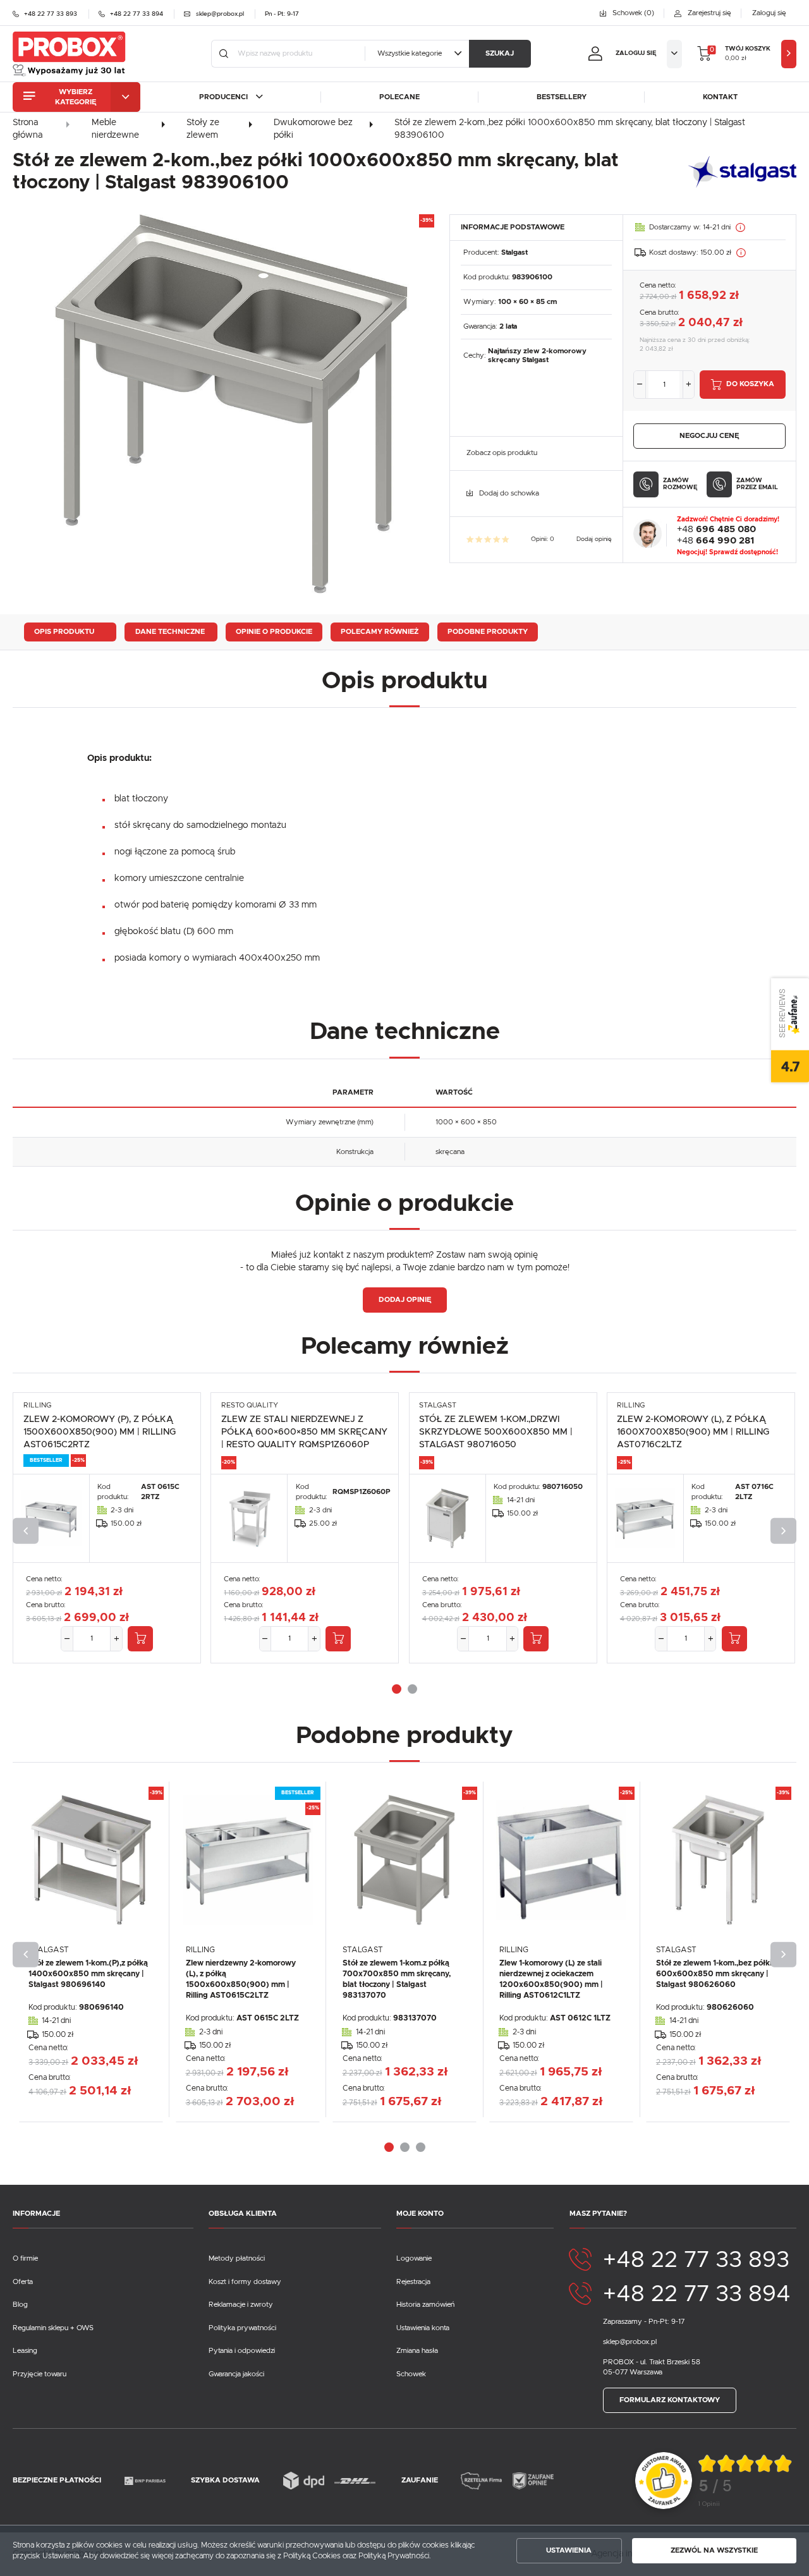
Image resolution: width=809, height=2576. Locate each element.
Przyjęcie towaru (40, 2374)
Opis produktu (64, 632)
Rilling (37, 1405)
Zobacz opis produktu (502, 453)
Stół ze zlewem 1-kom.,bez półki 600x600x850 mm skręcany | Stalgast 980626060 (714, 1974)
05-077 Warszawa (633, 2372)
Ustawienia (569, 2550)
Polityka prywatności (242, 2328)
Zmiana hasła (417, 2351)
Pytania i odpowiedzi (242, 2351)
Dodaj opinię (594, 539)
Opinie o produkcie (274, 632)
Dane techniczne (170, 632)
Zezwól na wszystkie (714, 2550)
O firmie (25, 2258)
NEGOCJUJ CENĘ (709, 436)
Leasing (25, 2351)
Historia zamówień (425, 2305)
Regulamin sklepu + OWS (53, 2328)
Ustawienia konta (423, 2328)
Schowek (411, 2374)
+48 (716, 529)
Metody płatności (237, 2258)
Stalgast (514, 252)
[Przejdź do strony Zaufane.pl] (664, 2480)
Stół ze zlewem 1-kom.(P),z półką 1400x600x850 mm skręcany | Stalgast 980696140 (88, 1974)
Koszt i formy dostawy (245, 2282)
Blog (20, 2305)
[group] (746, 2481)
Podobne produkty (488, 632)
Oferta (23, 2282)
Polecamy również (380, 632)
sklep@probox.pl (630, 2342)
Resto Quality (250, 1405)
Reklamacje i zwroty (241, 2305)
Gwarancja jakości (236, 2374)
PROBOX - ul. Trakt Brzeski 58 (652, 2362)
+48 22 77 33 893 (696, 2260)
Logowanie (414, 2258)
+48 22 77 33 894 (697, 2294)
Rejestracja (413, 2282)
